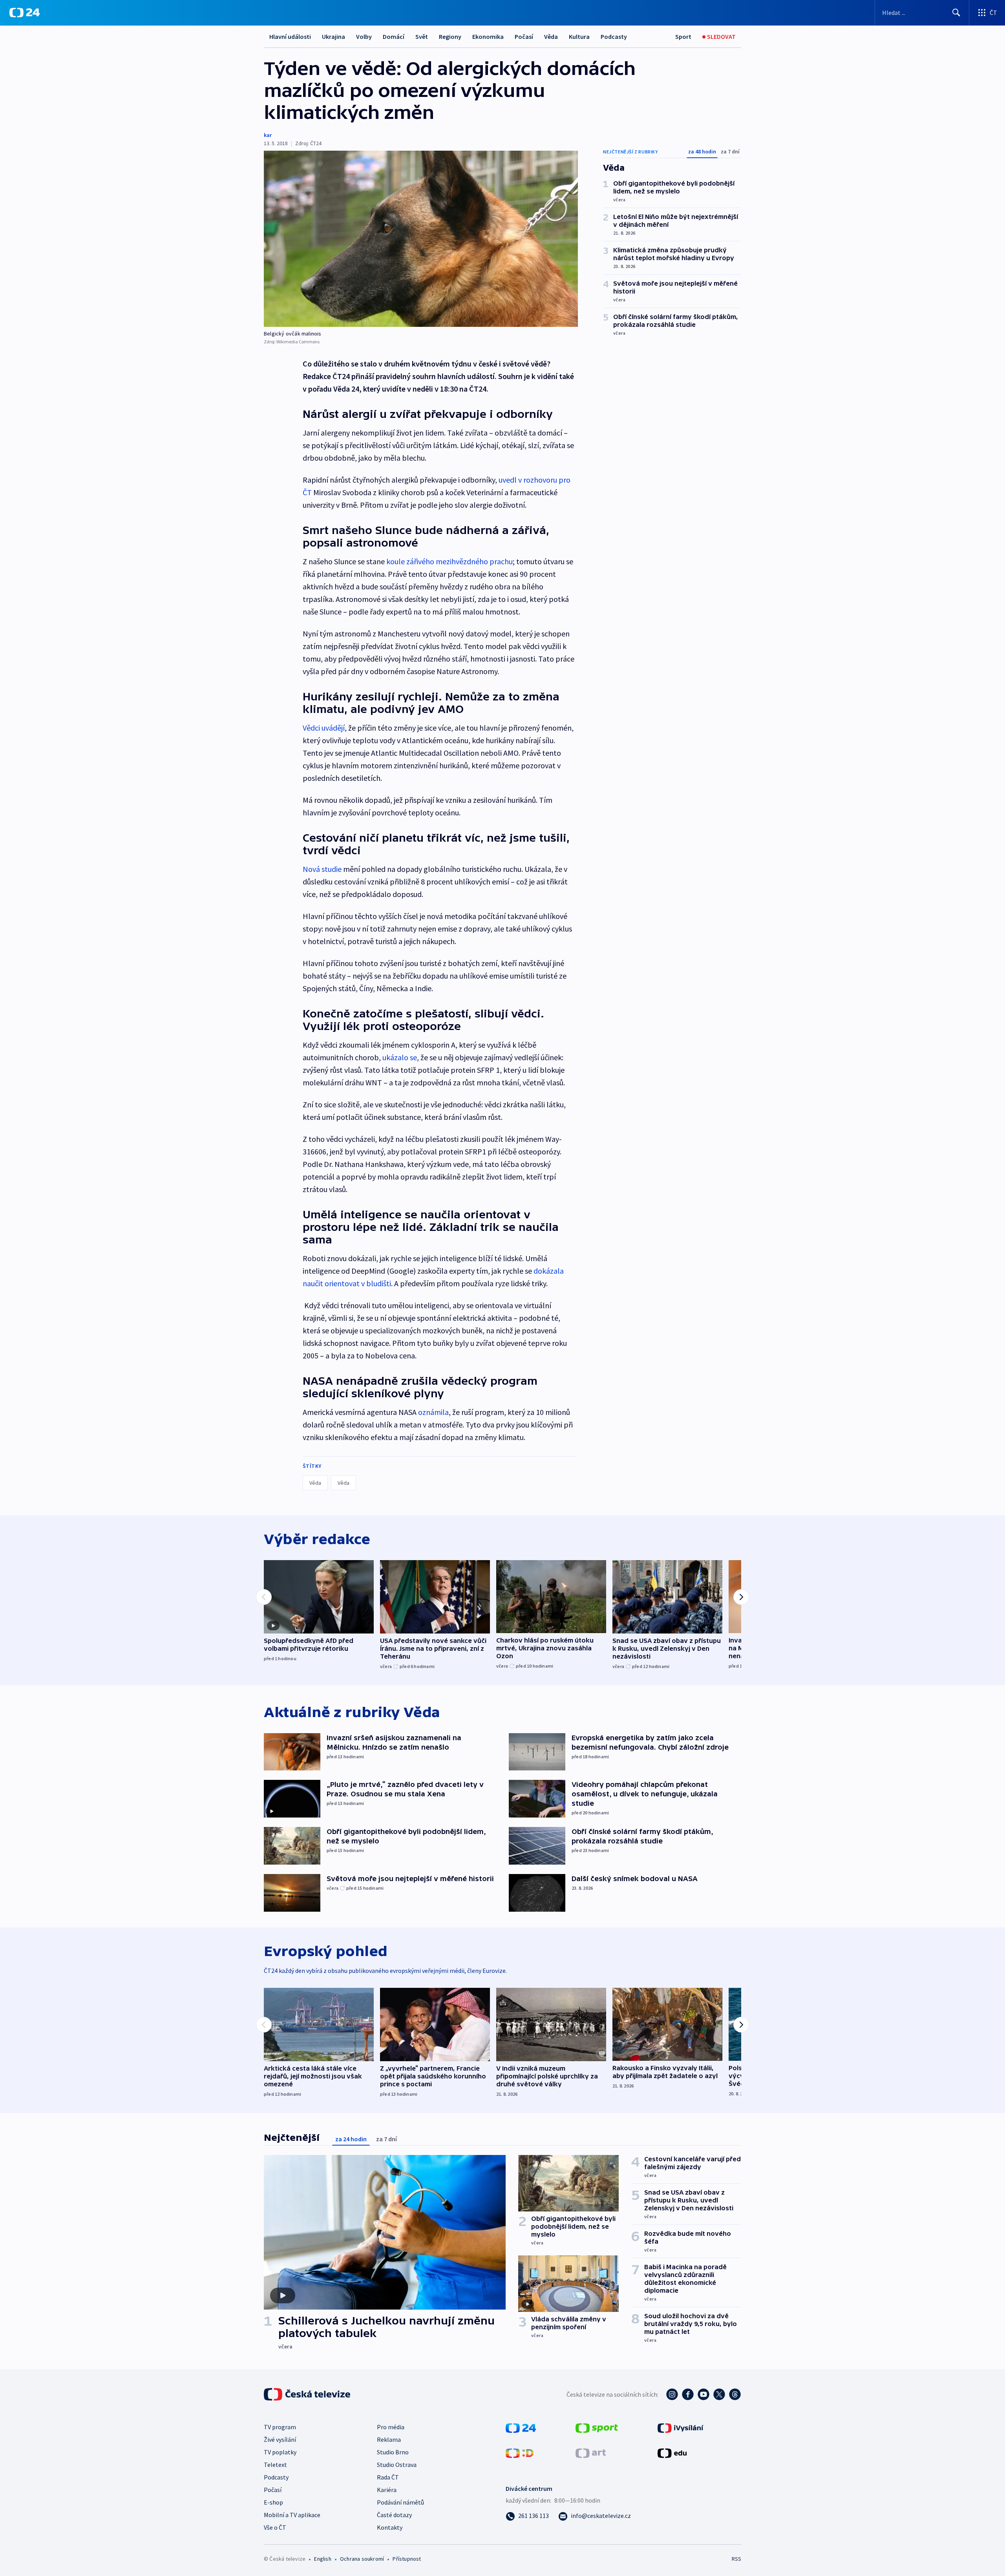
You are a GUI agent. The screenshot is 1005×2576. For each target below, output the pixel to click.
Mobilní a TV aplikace (292, 2515)
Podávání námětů (400, 2502)
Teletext (275, 2465)
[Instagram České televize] (672, 2394)
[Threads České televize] (735, 2394)
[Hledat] (956, 13)
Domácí (394, 36)
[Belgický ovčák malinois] (421, 239)
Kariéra (387, 2490)
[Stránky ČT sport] (597, 2427)
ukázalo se (400, 1057)
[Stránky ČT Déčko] (520, 2452)
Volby (364, 36)
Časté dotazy (394, 2515)
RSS (736, 2559)
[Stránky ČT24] (521, 2427)
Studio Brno (393, 2452)
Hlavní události (290, 36)
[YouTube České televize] (703, 2394)
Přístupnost (407, 2559)
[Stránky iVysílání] (681, 2427)
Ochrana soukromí (362, 2559)
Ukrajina (333, 36)
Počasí (524, 36)
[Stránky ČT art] (591, 2452)
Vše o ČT (275, 2527)
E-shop (273, 2502)
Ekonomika (488, 36)
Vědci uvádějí (324, 728)
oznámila (433, 1412)
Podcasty (614, 36)
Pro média (391, 2427)
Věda (551, 36)
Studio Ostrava (397, 2465)
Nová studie (323, 869)
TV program (280, 2427)
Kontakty (390, 2527)
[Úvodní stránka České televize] (308, 2394)
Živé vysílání (280, 2439)
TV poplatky (280, 2452)
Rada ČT (388, 2477)
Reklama (389, 2439)
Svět (422, 36)
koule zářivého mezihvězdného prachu (450, 561)
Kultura (579, 36)
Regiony (450, 36)
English (323, 2559)
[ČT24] (25, 13)
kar (268, 135)
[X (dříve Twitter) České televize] (719, 2394)
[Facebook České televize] (688, 2394)
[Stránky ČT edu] (672, 2452)
